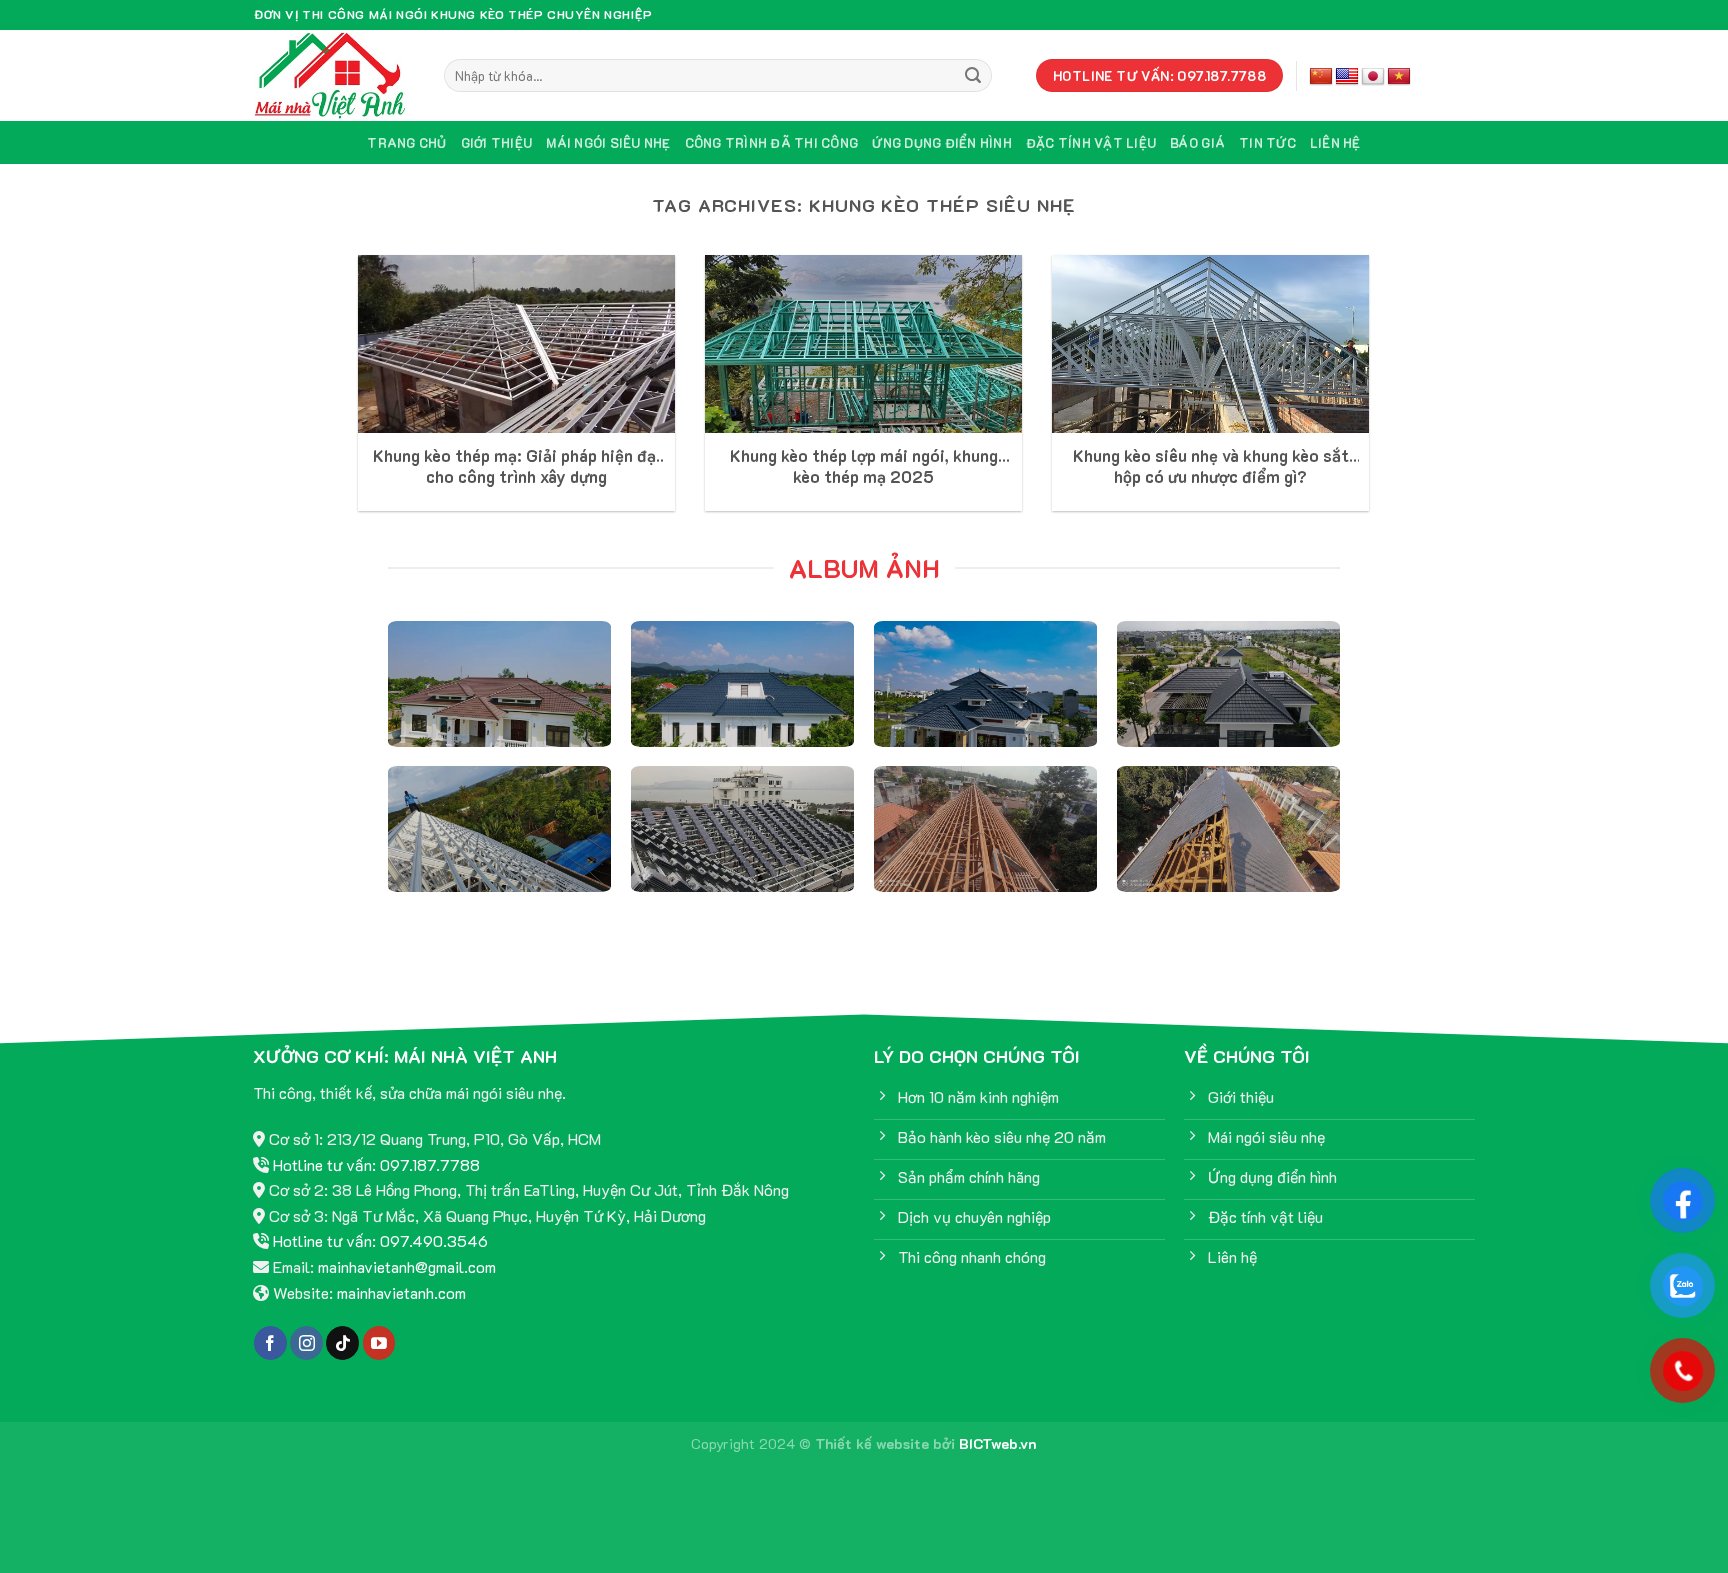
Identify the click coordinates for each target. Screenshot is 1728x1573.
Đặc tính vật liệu (1091, 143)
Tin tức (1267, 143)
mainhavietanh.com (401, 1292)
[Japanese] (1373, 77)
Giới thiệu (497, 143)
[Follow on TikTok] (342, 1343)
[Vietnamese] (1399, 77)
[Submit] (974, 76)
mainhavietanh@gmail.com (407, 1266)
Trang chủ (406, 143)
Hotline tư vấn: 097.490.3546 (380, 1240)
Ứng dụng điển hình (942, 143)
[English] (1347, 77)
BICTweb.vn (998, 1443)
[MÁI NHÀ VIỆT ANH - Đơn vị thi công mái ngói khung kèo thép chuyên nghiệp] (334, 75)
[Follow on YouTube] (379, 1343)
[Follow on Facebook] (270, 1343)
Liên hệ (1335, 143)
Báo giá (1197, 143)
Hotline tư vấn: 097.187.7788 (376, 1164)
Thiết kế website (872, 1443)
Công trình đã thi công (772, 143)
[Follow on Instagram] (306, 1343)
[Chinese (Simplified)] (1321, 77)
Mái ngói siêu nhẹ (608, 143)
